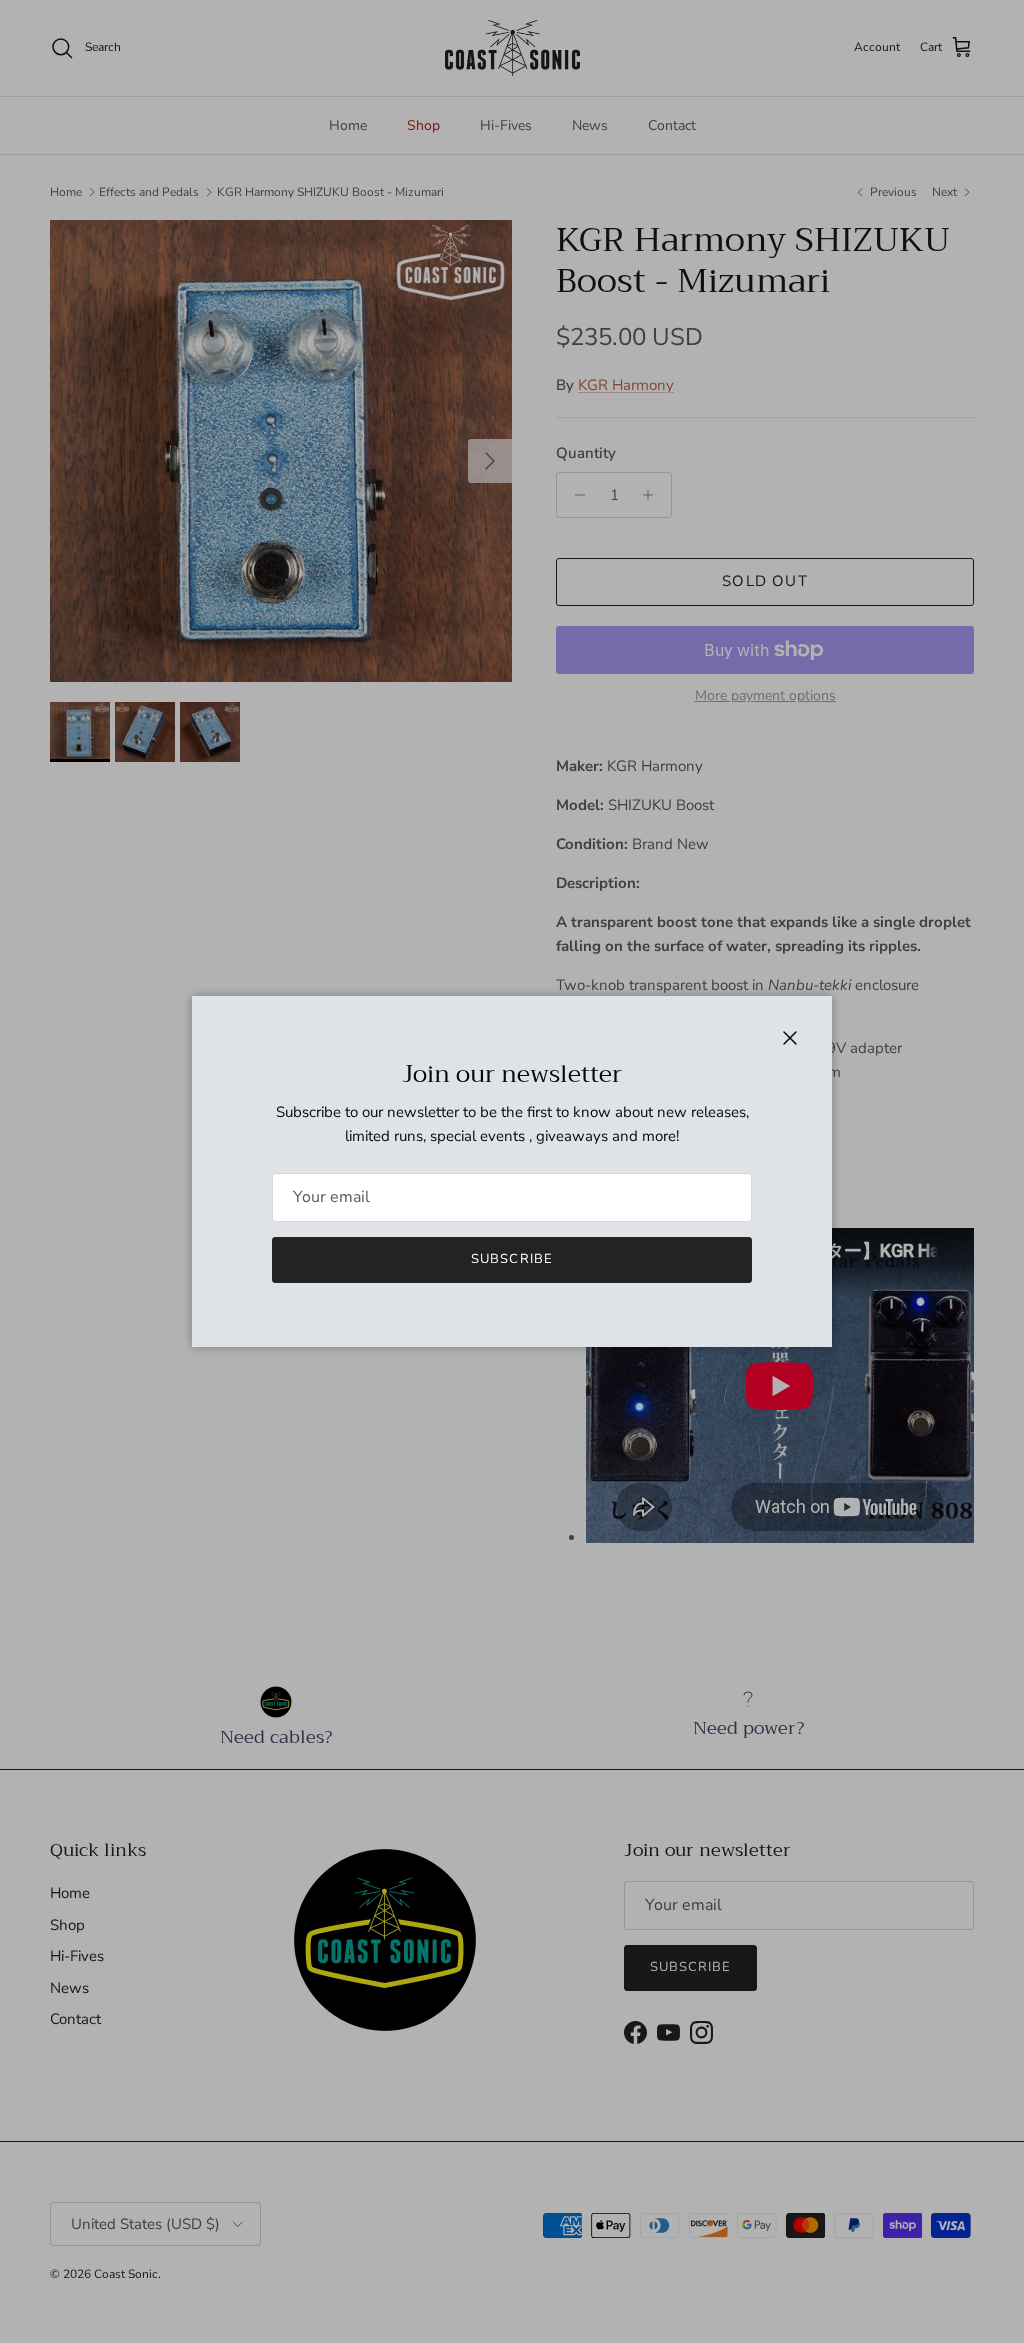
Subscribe (511, 1259)
